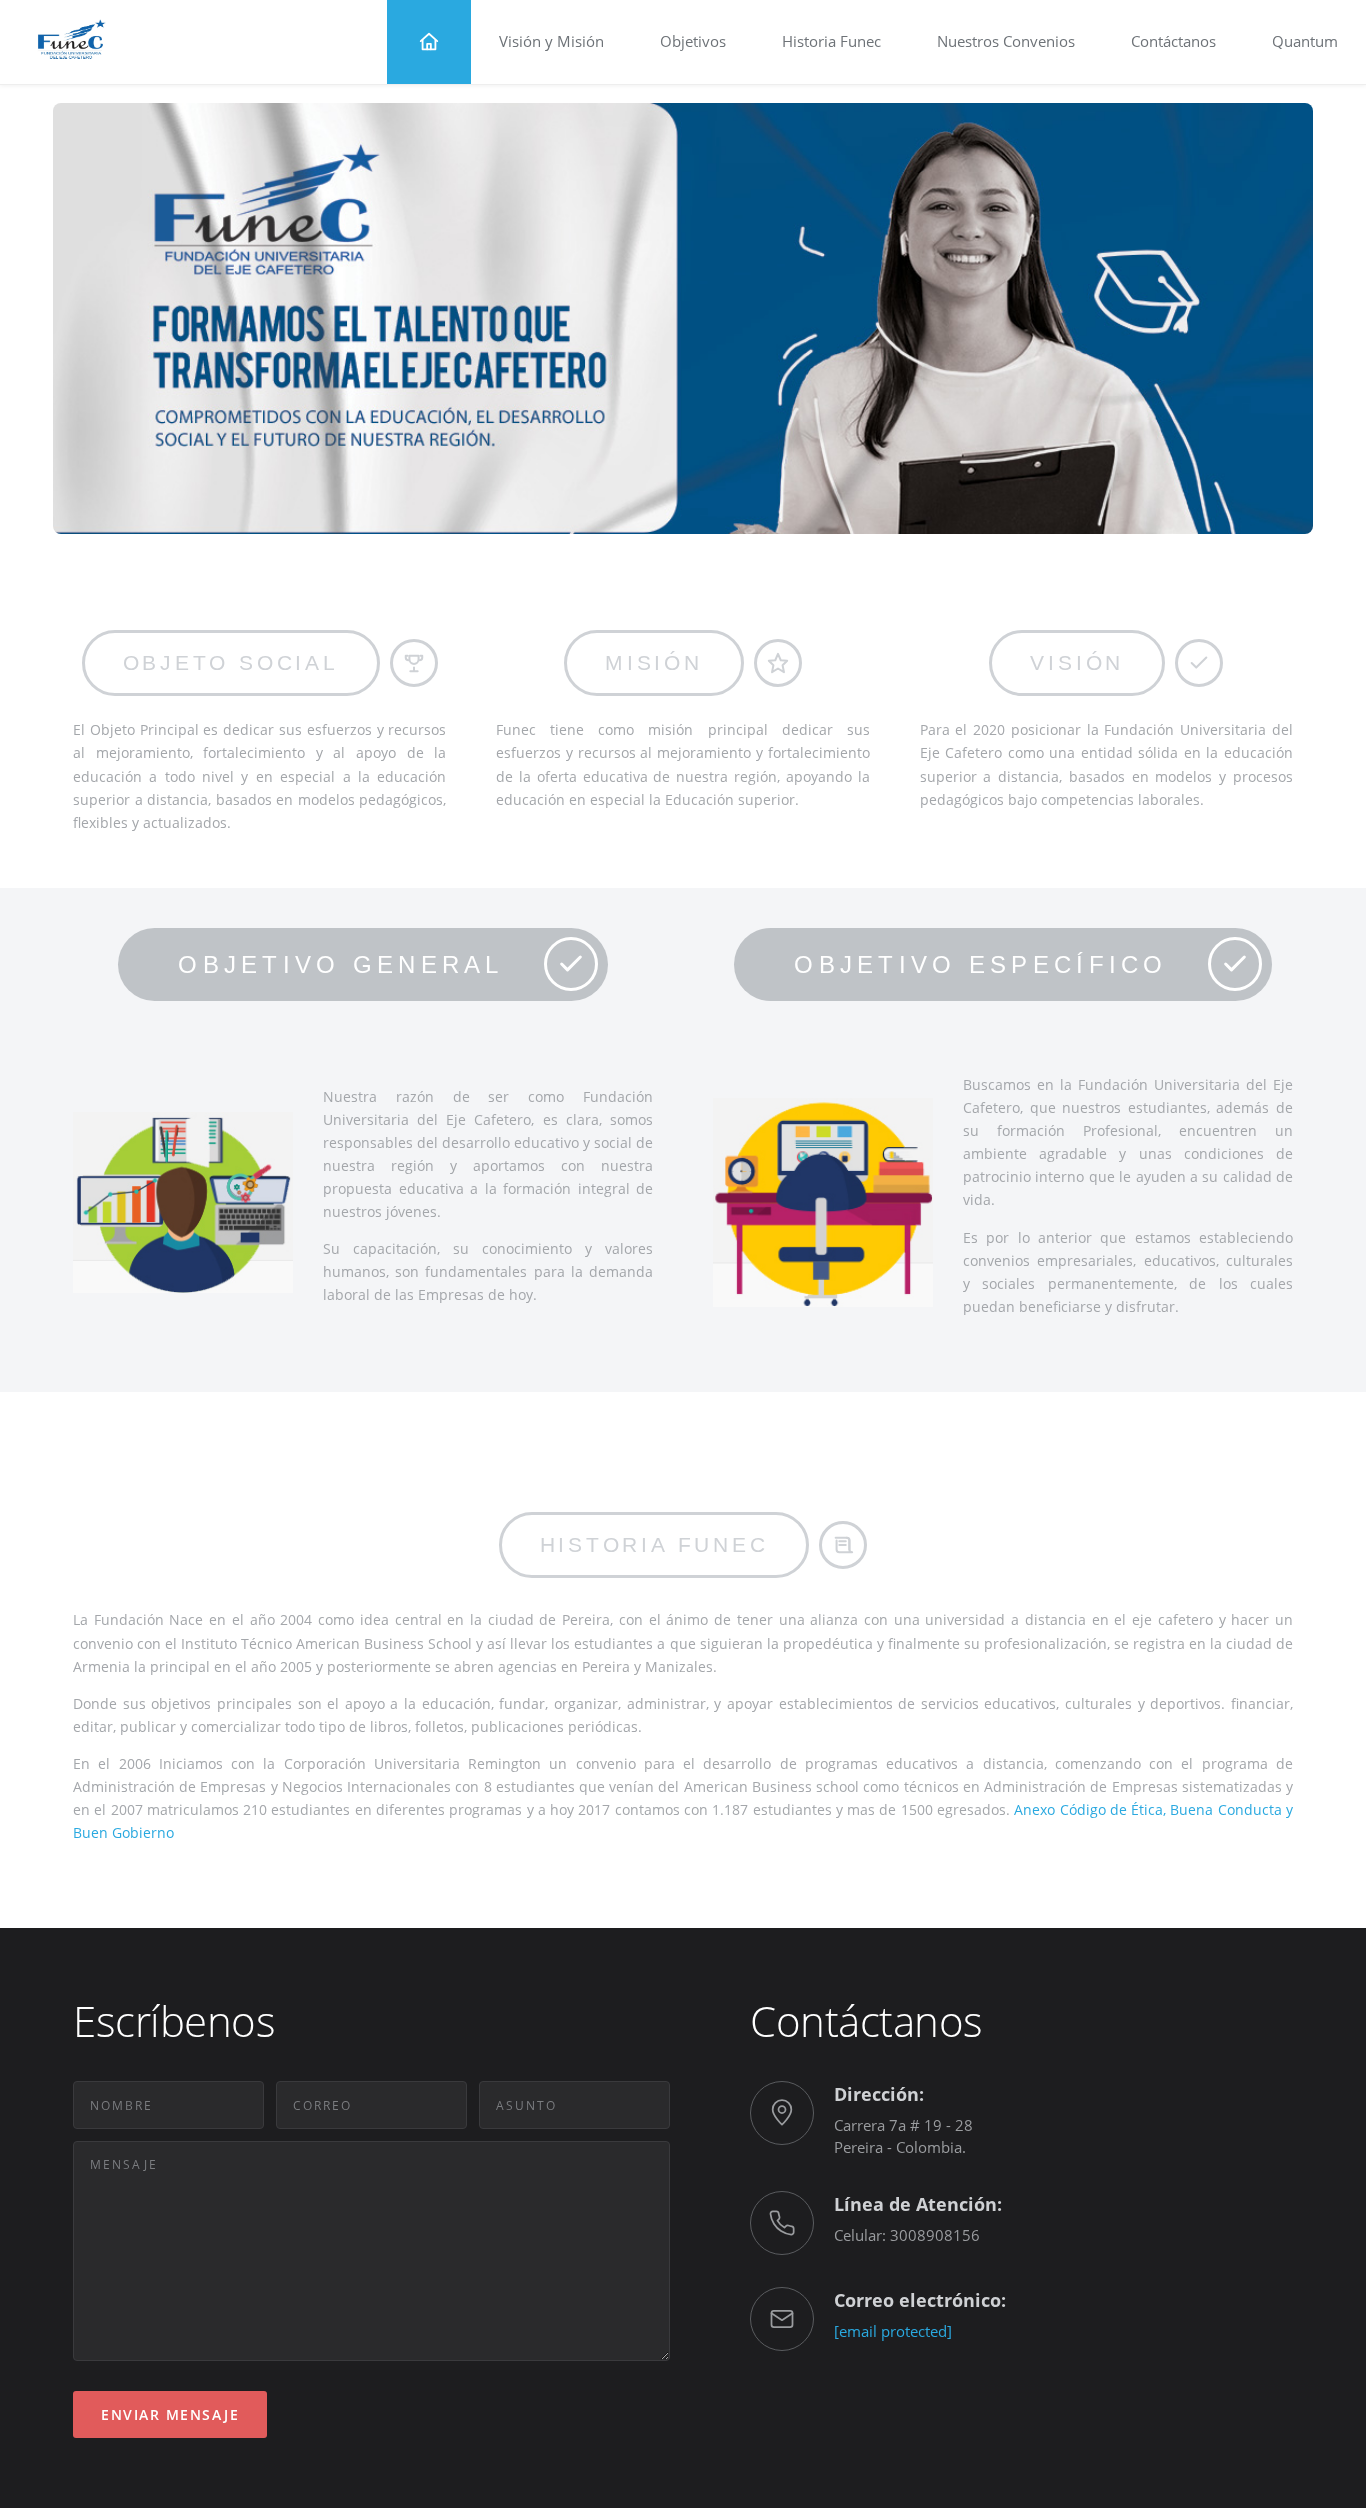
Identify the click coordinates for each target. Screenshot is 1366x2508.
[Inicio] (429, 42)
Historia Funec (831, 41)
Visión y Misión (551, 41)
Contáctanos (1173, 41)
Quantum (1305, 41)
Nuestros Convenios (1006, 41)
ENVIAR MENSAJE (170, 2414)
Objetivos (693, 41)
